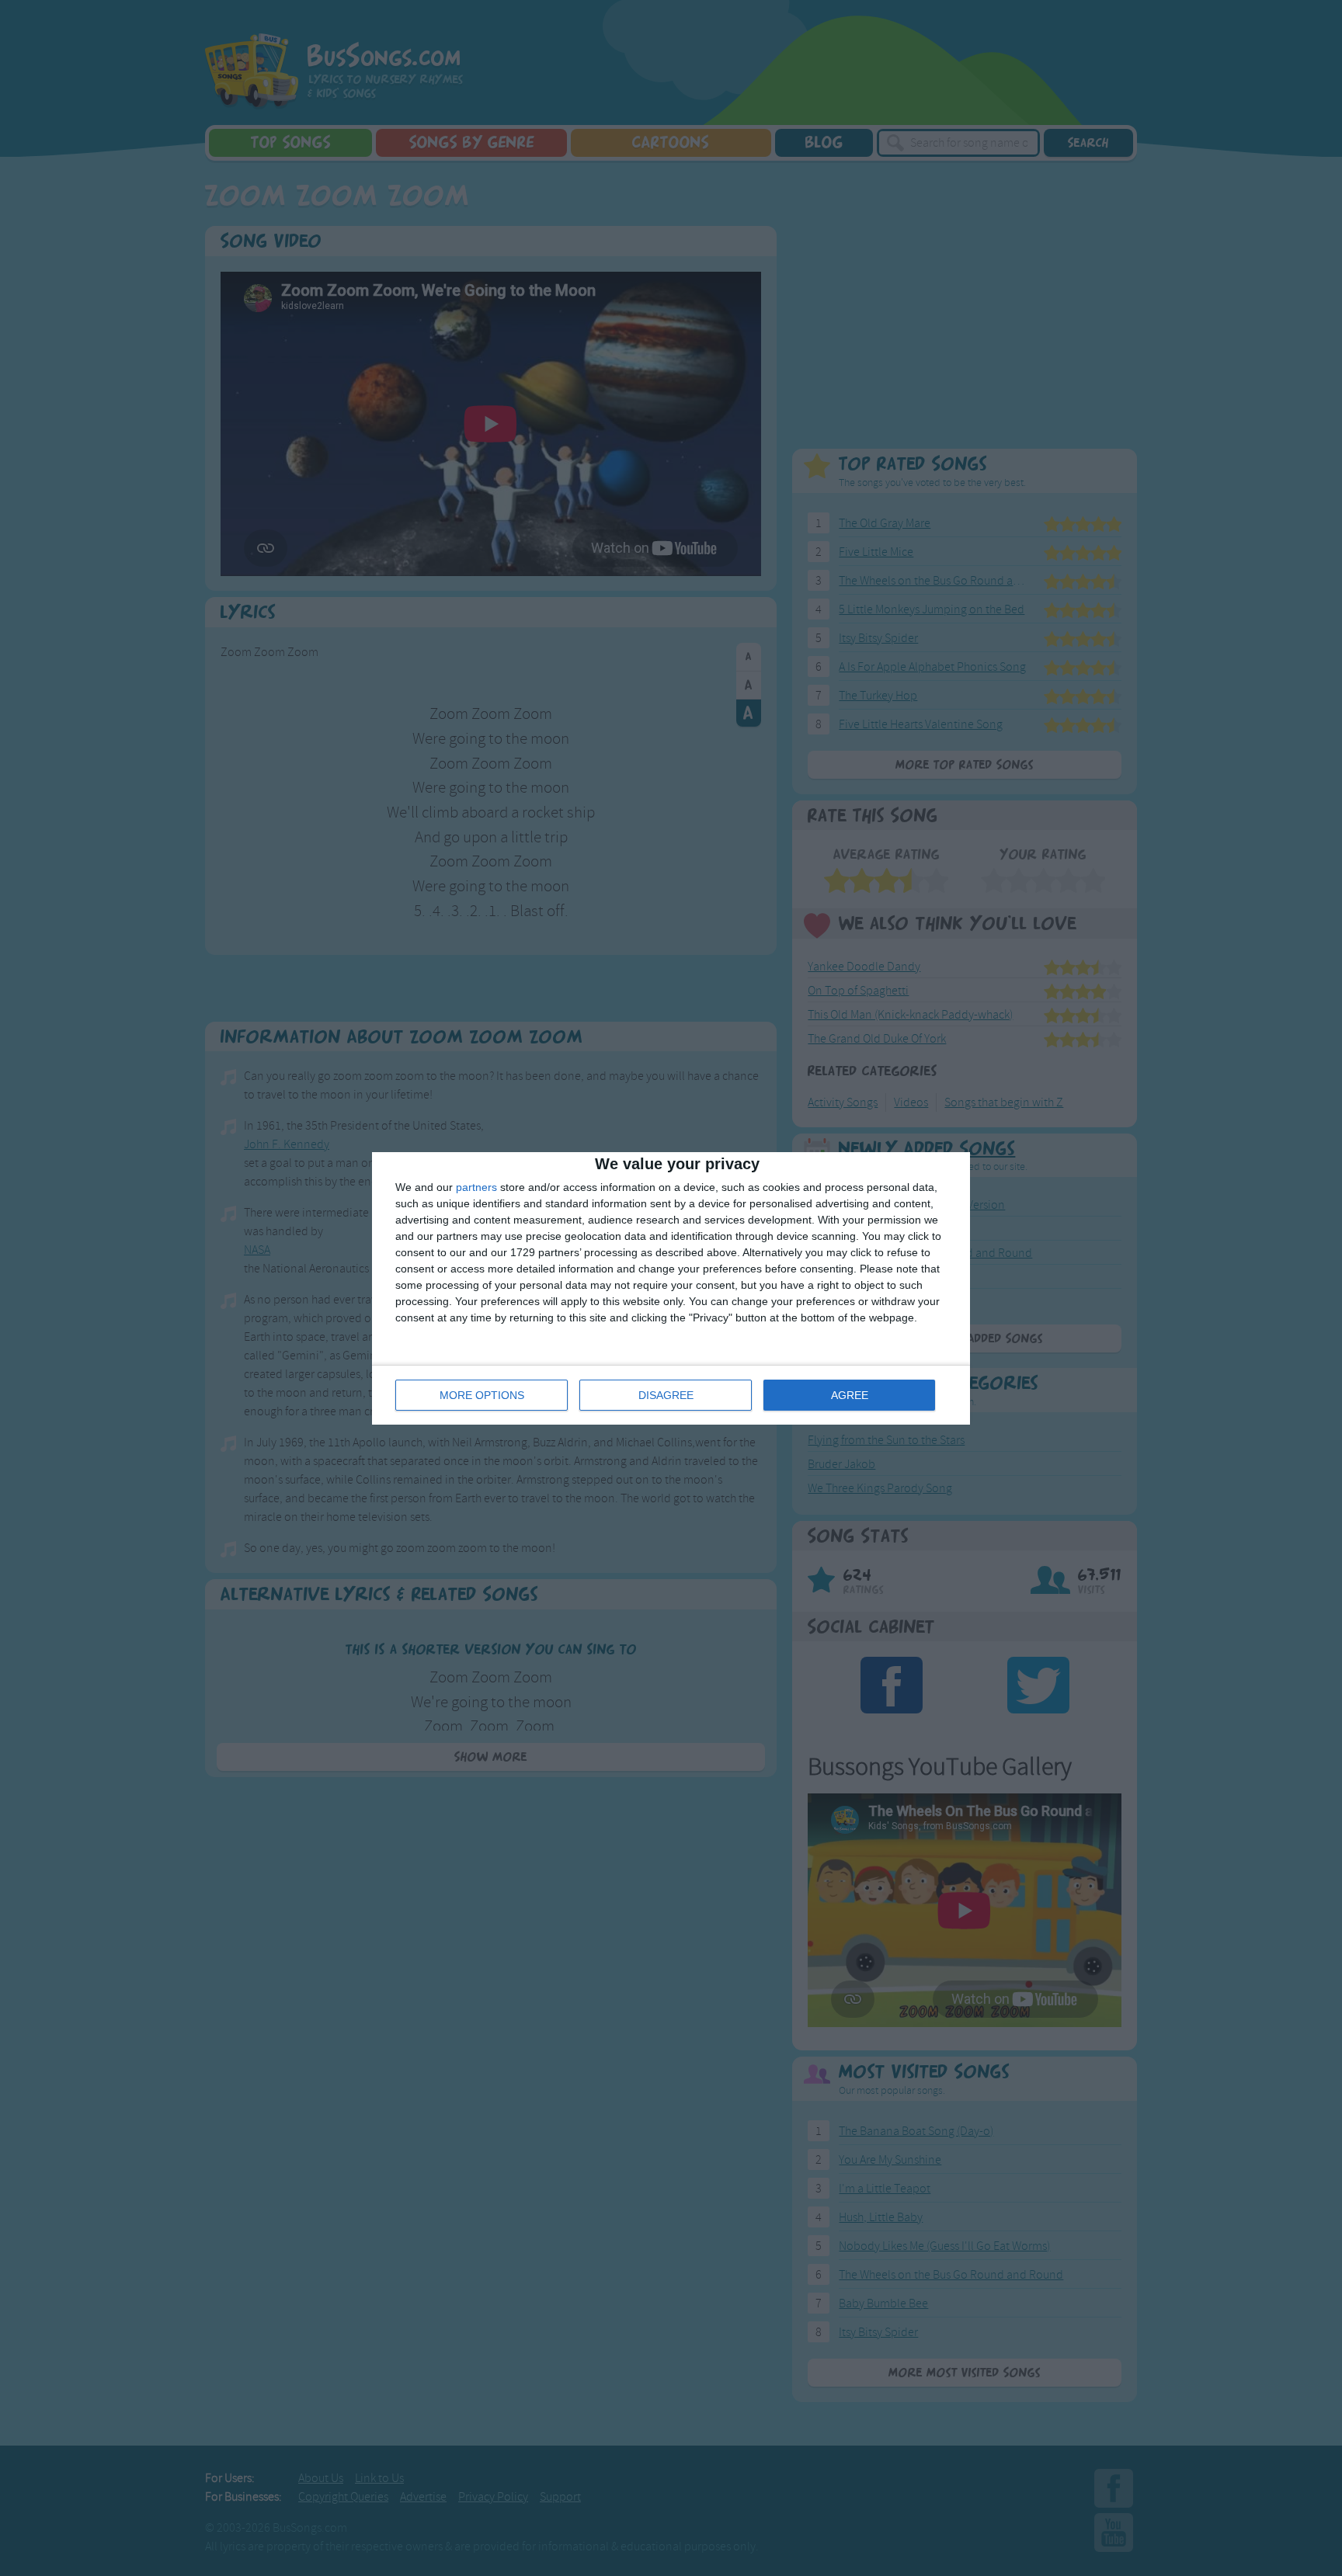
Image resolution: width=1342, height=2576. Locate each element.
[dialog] (671, 1288)
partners (476, 1187)
